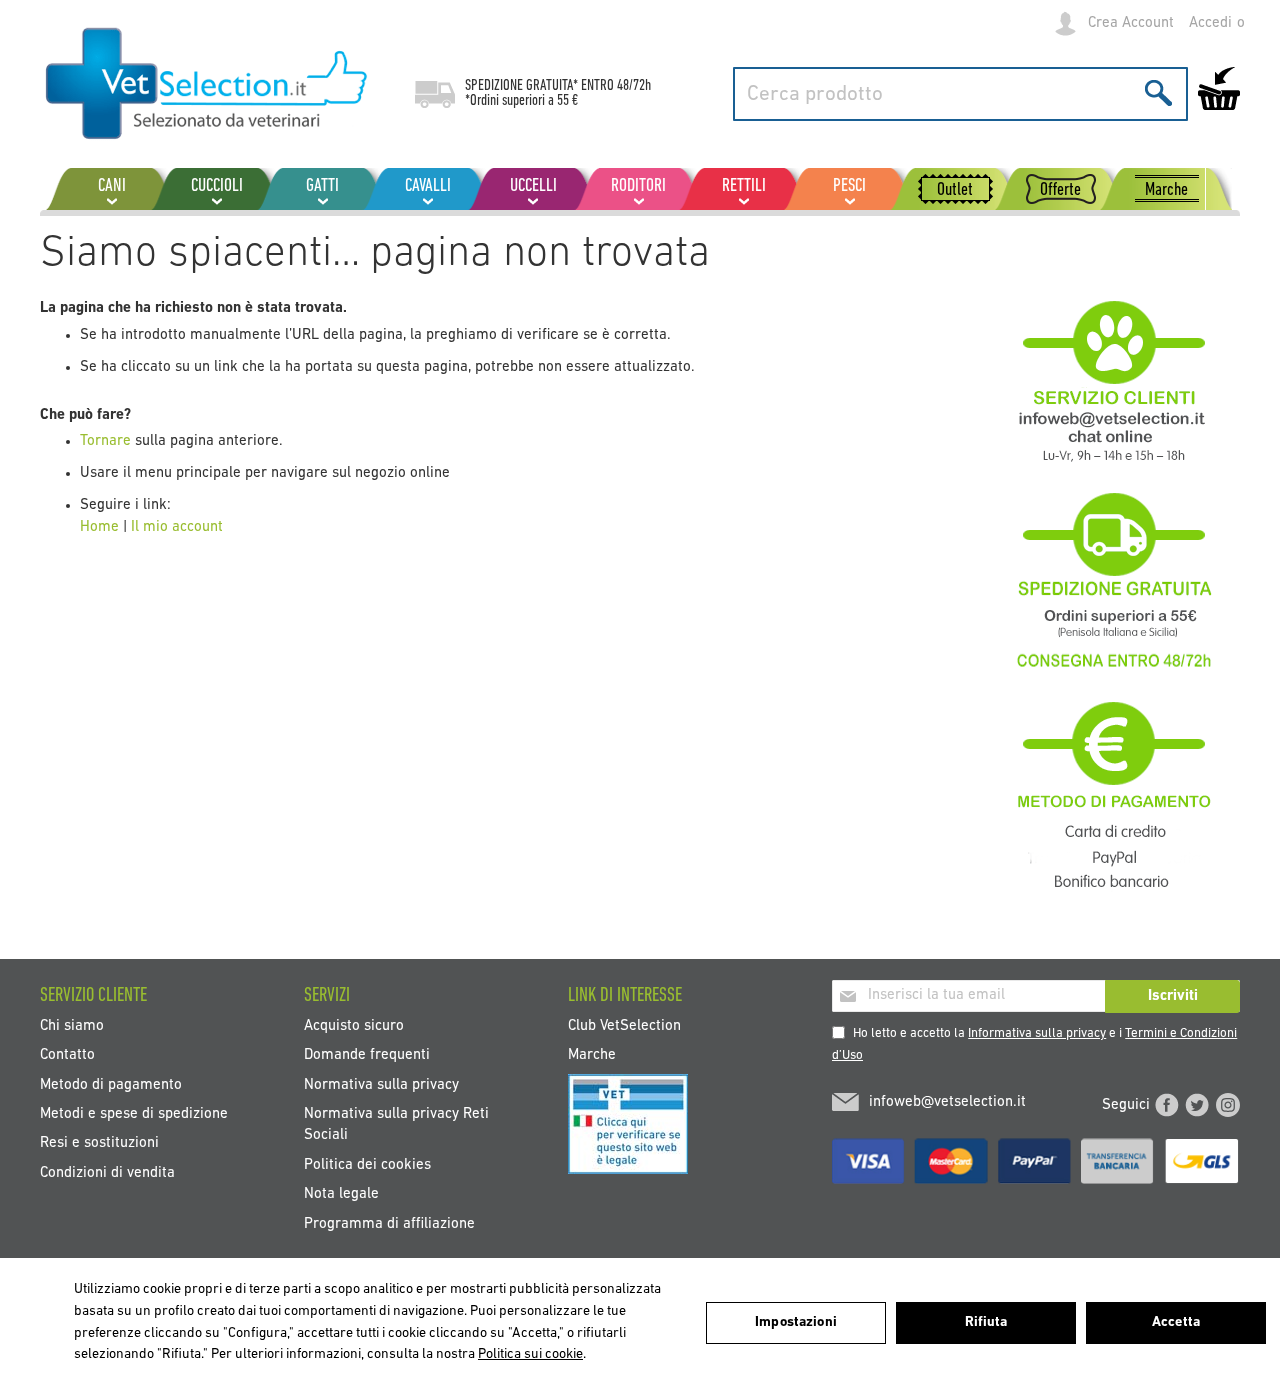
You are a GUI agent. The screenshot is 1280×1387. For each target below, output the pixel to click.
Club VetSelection (624, 1025)
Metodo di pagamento (111, 1084)
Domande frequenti (367, 1055)
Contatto (67, 1055)
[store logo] (207, 85)
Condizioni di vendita (107, 1172)
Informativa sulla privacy (1037, 1033)
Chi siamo (72, 1025)
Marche (592, 1055)
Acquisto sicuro (354, 1025)
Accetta (1176, 1322)
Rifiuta (986, 1322)
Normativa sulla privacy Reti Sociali (396, 1125)
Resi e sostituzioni (99, 1143)
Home (99, 527)
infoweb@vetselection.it (947, 1102)
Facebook (1167, 1105)
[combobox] (960, 94)
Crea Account (1131, 23)
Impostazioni (796, 1322)
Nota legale (341, 1194)
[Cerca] (1158, 92)
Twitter (1197, 1105)
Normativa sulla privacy (381, 1084)
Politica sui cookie (530, 1354)
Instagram (1228, 1105)
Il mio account (177, 527)
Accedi (1210, 23)
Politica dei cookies (367, 1164)
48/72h (634, 86)
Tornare (107, 441)
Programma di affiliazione (389, 1223)
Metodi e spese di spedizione (134, 1114)
